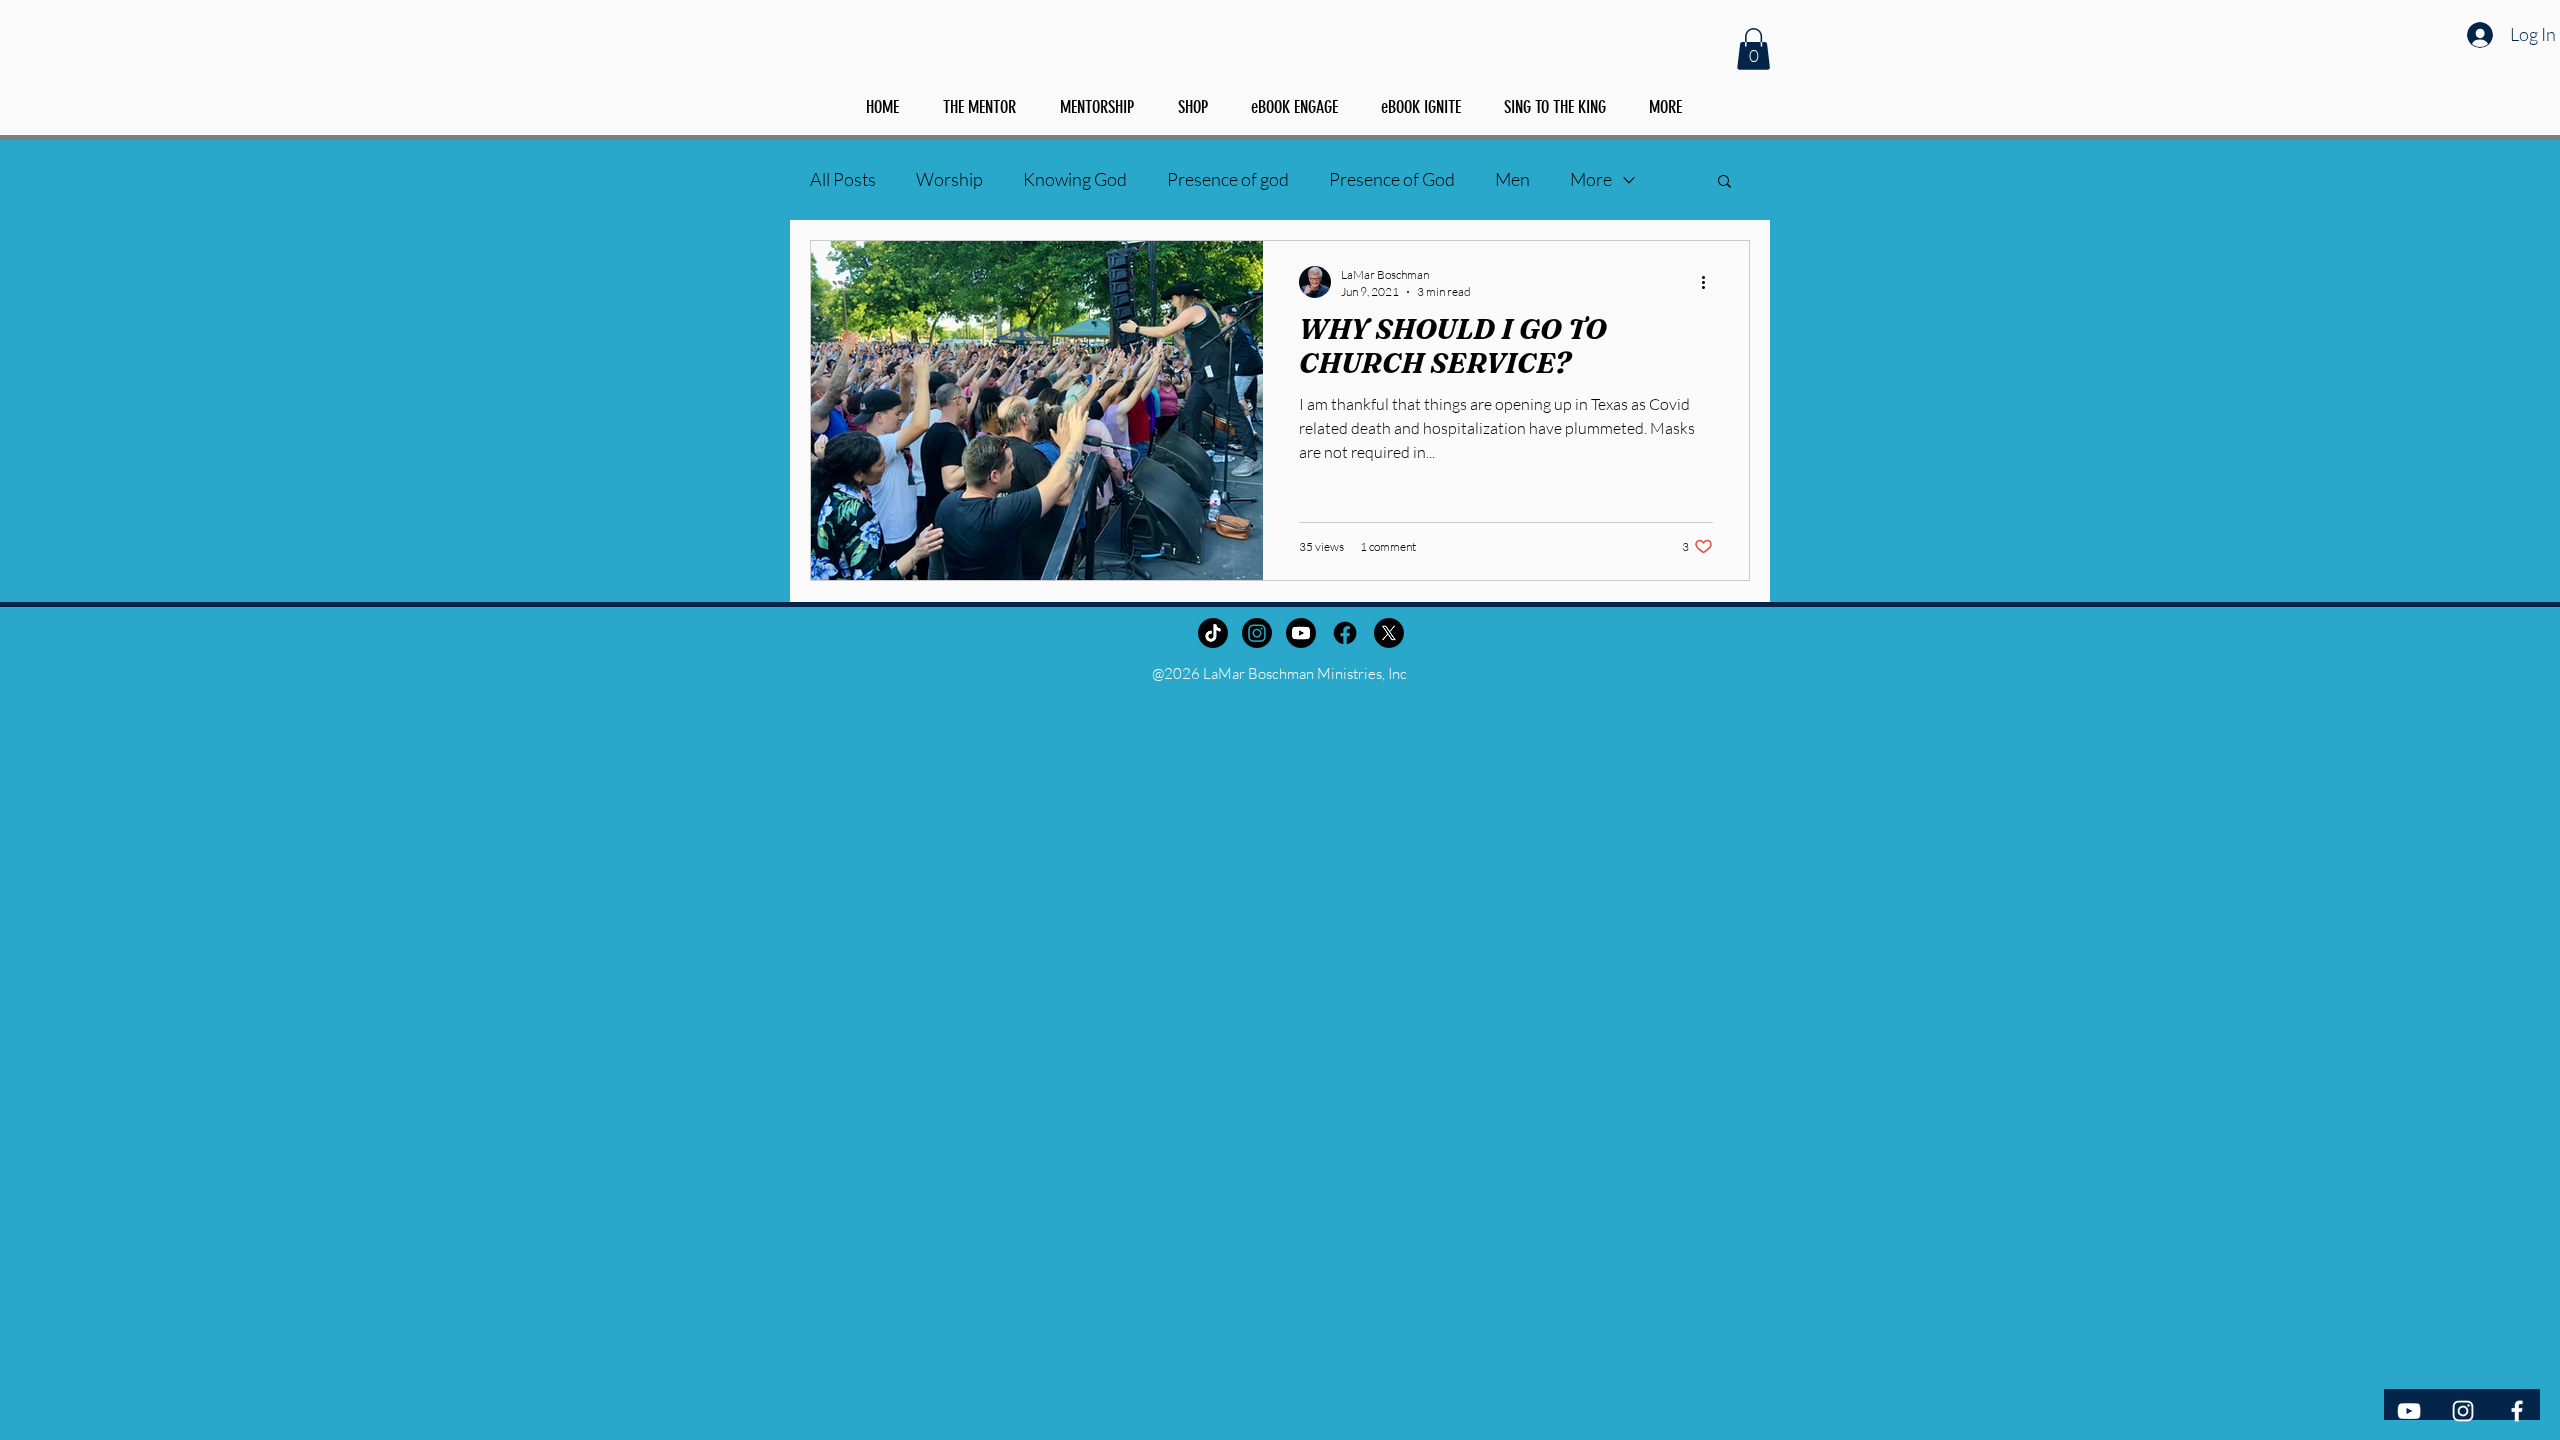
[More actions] (1710, 282)
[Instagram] (1257, 633)
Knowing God (1075, 179)
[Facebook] (1345, 633)
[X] (1389, 633)
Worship (949, 179)
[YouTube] (2409, 1411)
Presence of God (1392, 179)
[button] (1753, 49)
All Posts (843, 179)
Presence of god (1228, 179)
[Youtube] (1301, 633)
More (1591, 179)
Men (1512, 179)
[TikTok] (1213, 633)
